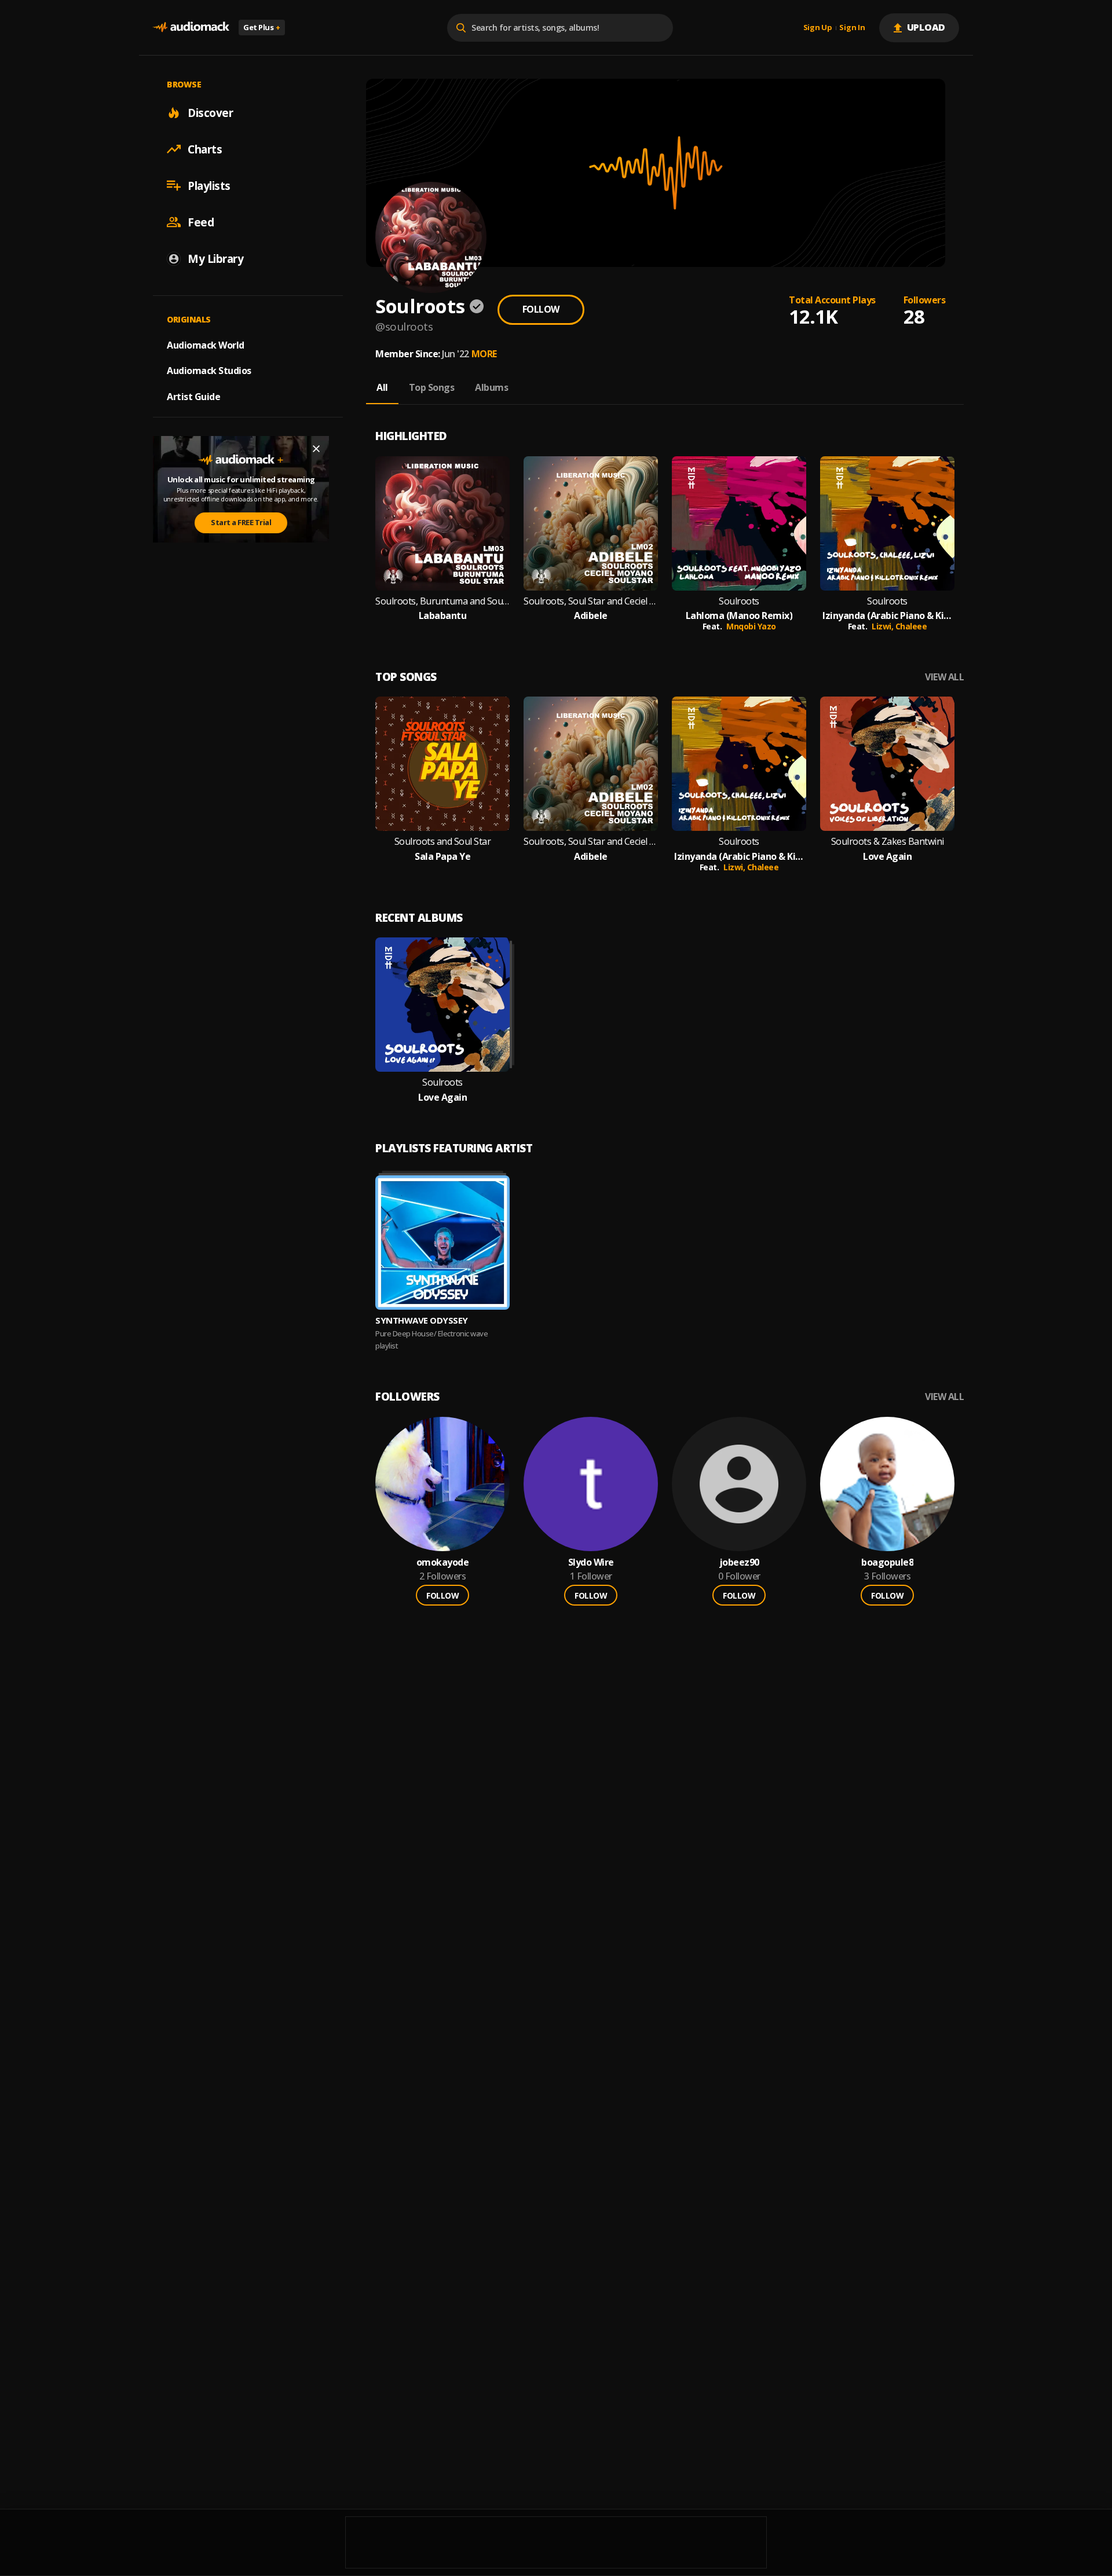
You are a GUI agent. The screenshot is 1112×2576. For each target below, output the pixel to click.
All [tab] (382, 387)
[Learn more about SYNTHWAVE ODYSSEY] (442, 1243)
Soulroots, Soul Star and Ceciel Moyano (591, 601)
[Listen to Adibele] (591, 523)
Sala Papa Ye (442, 857)
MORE (484, 354)
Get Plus (262, 27)
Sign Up (818, 28)
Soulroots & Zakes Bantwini (888, 842)
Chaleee (911, 626)
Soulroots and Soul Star (443, 842)
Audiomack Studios (209, 371)
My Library (215, 258)
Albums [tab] (491, 387)
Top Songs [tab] (432, 387)
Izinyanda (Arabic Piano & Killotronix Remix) (887, 616)
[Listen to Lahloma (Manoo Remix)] (739, 523)
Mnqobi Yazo (751, 626)
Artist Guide (193, 397)
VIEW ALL (944, 677)
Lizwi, (884, 626)
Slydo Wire (591, 1562)
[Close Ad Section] (316, 449)
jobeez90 (739, 1562)
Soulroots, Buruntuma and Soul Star (442, 601)
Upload (926, 27)
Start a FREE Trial (241, 522)
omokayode (443, 1562)
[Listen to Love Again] (887, 764)
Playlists (209, 185)
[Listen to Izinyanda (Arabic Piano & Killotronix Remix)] (887, 523)
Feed (201, 222)
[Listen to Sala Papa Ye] (442, 764)
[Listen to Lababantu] (442, 523)
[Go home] (191, 28)
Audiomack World (206, 345)
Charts (205, 149)
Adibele (591, 616)
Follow (541, 309)
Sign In (852, 28)
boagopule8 (887, 1562)
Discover (210, 112)
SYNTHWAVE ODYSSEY (422, 1320)
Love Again (887, 857)
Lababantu (443, 616)
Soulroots (739, 601)
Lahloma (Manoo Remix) (739, 616)
